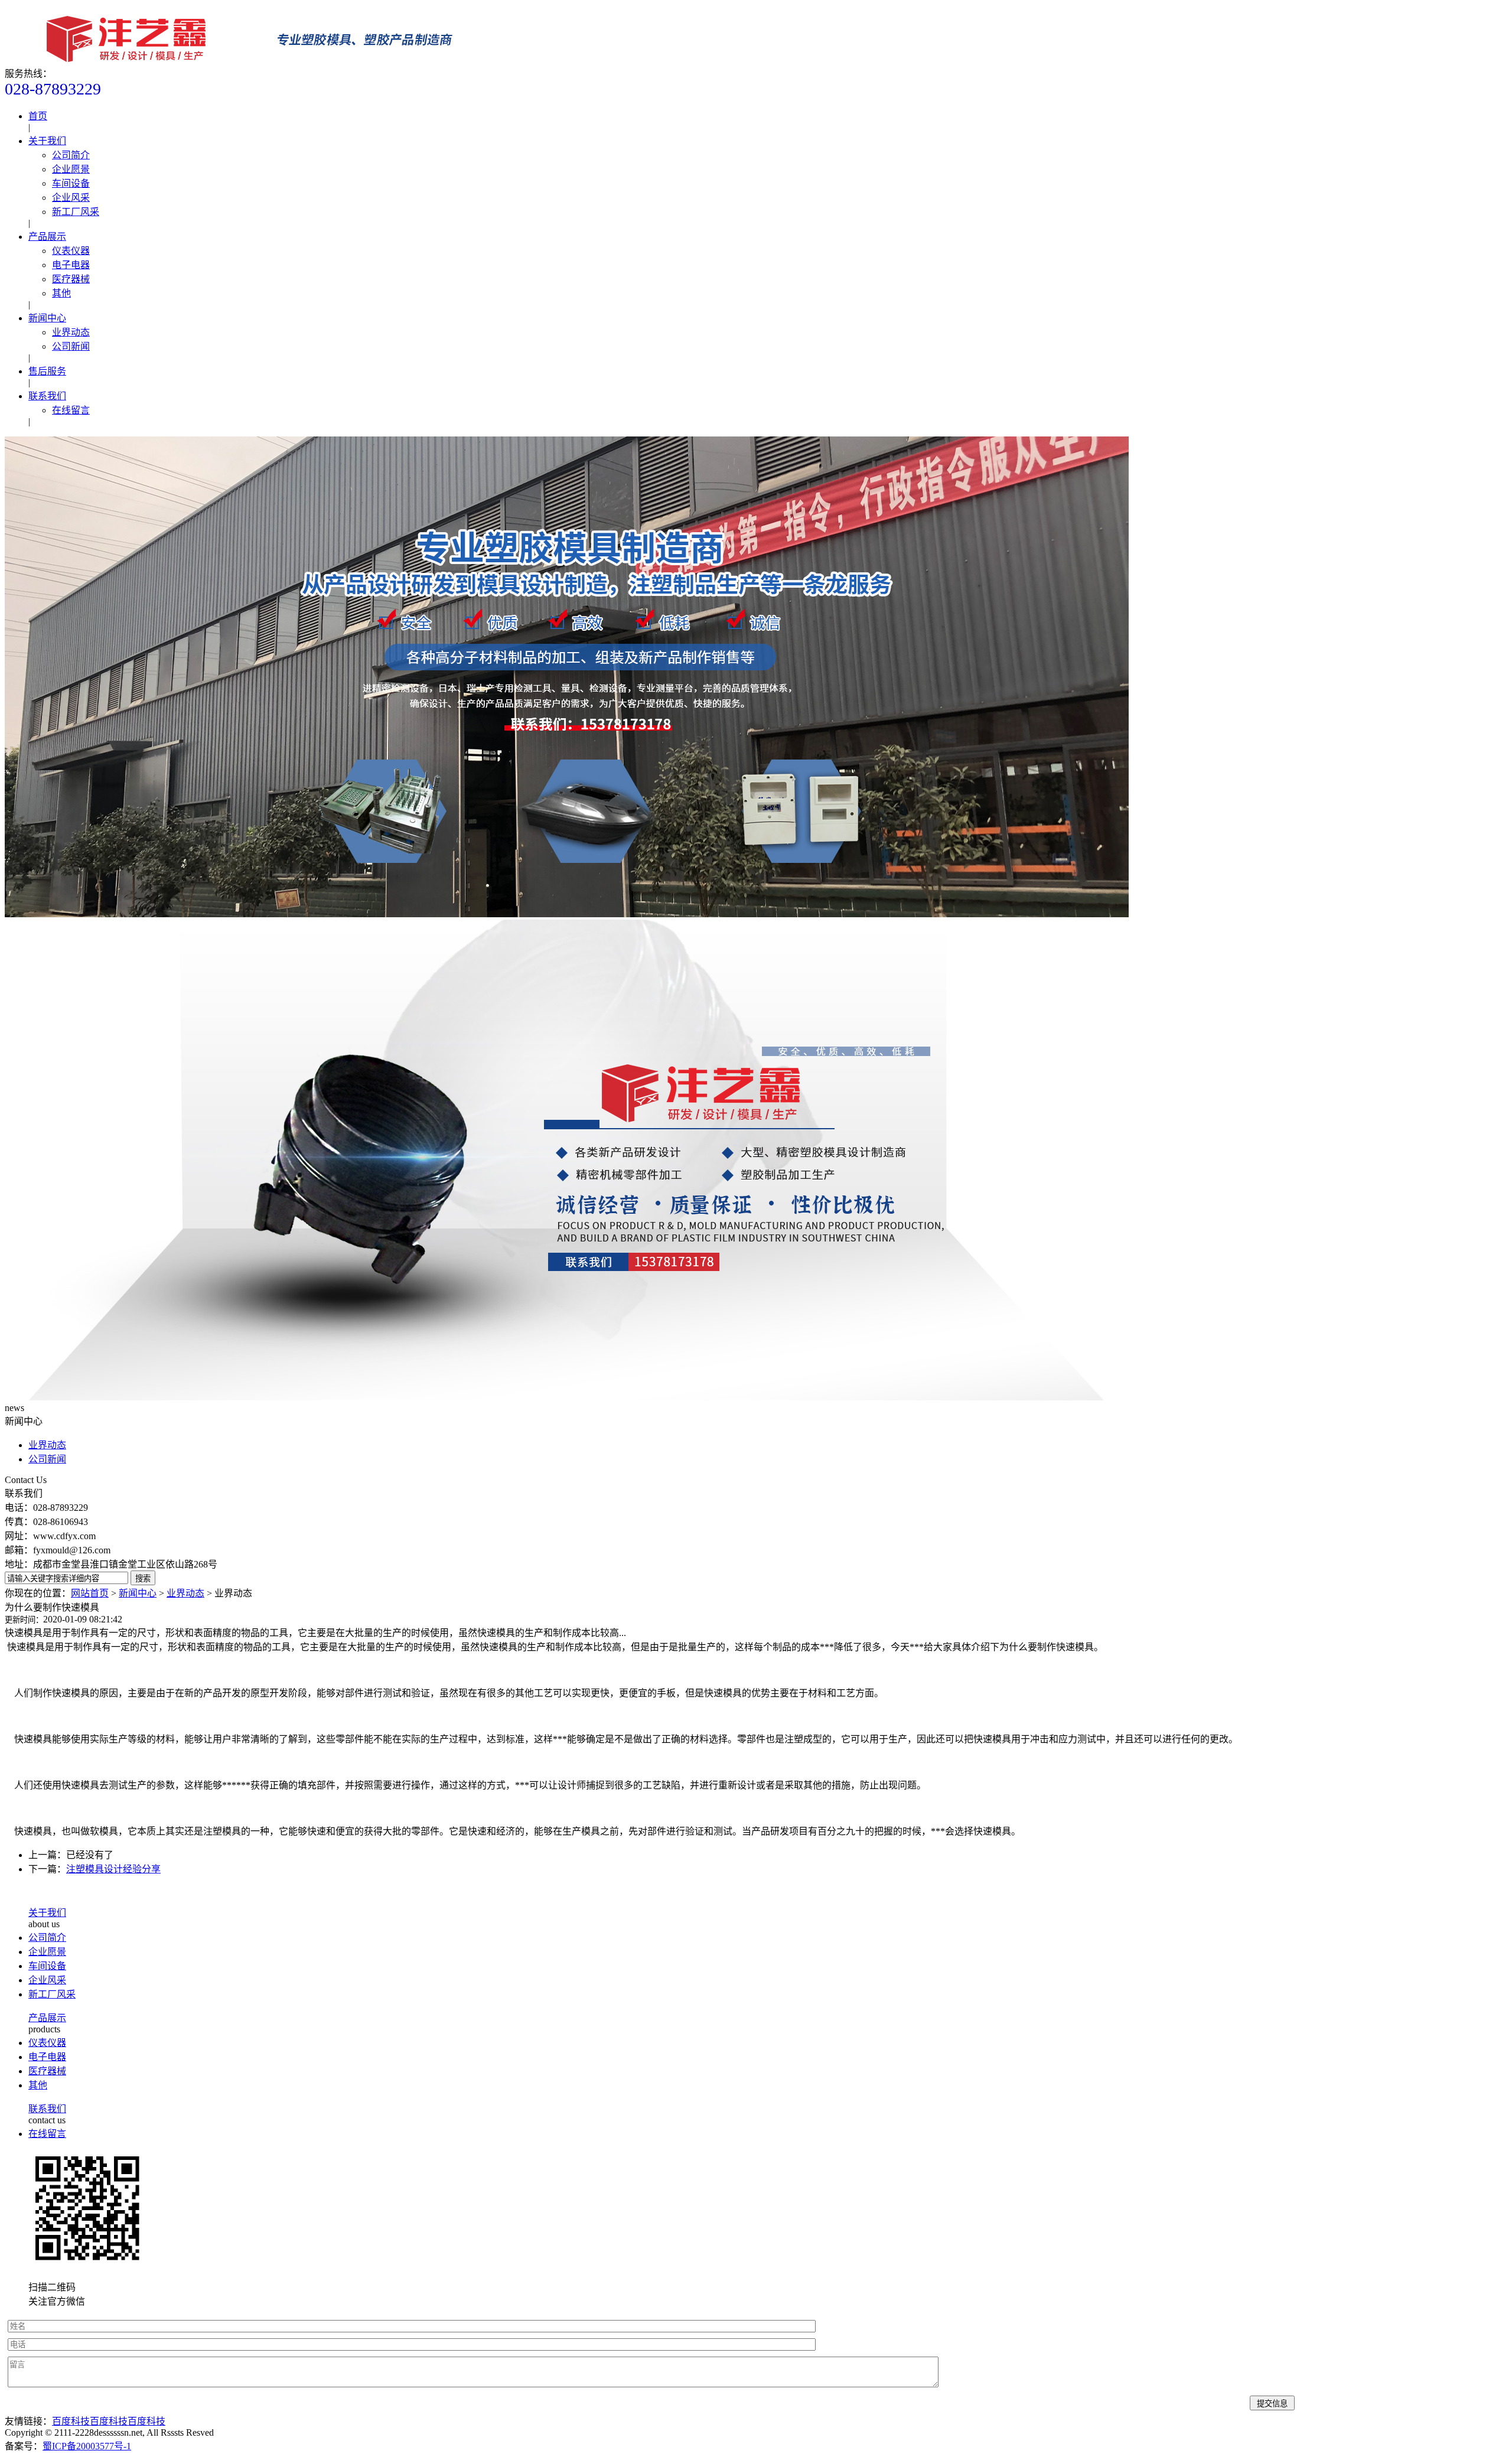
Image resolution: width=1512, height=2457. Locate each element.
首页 (38, 116)
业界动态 (71, 332)
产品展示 (47, 237)
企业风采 (71, 198)
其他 (61, 293)
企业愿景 (71, 169)
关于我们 (47, 141)
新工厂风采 (76, 212)
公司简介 (71, 155)
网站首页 (90, 1593)
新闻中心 (47, 318)
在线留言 (71, 410)
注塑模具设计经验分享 (113, 1869)
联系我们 (47, 396)
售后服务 (47, 371)
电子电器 (71, 265)
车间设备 (71, 183)
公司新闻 (71, 346)
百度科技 (71, 2421)
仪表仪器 (71, 251)
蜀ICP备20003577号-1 (87, 2446)
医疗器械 (71, 279)
